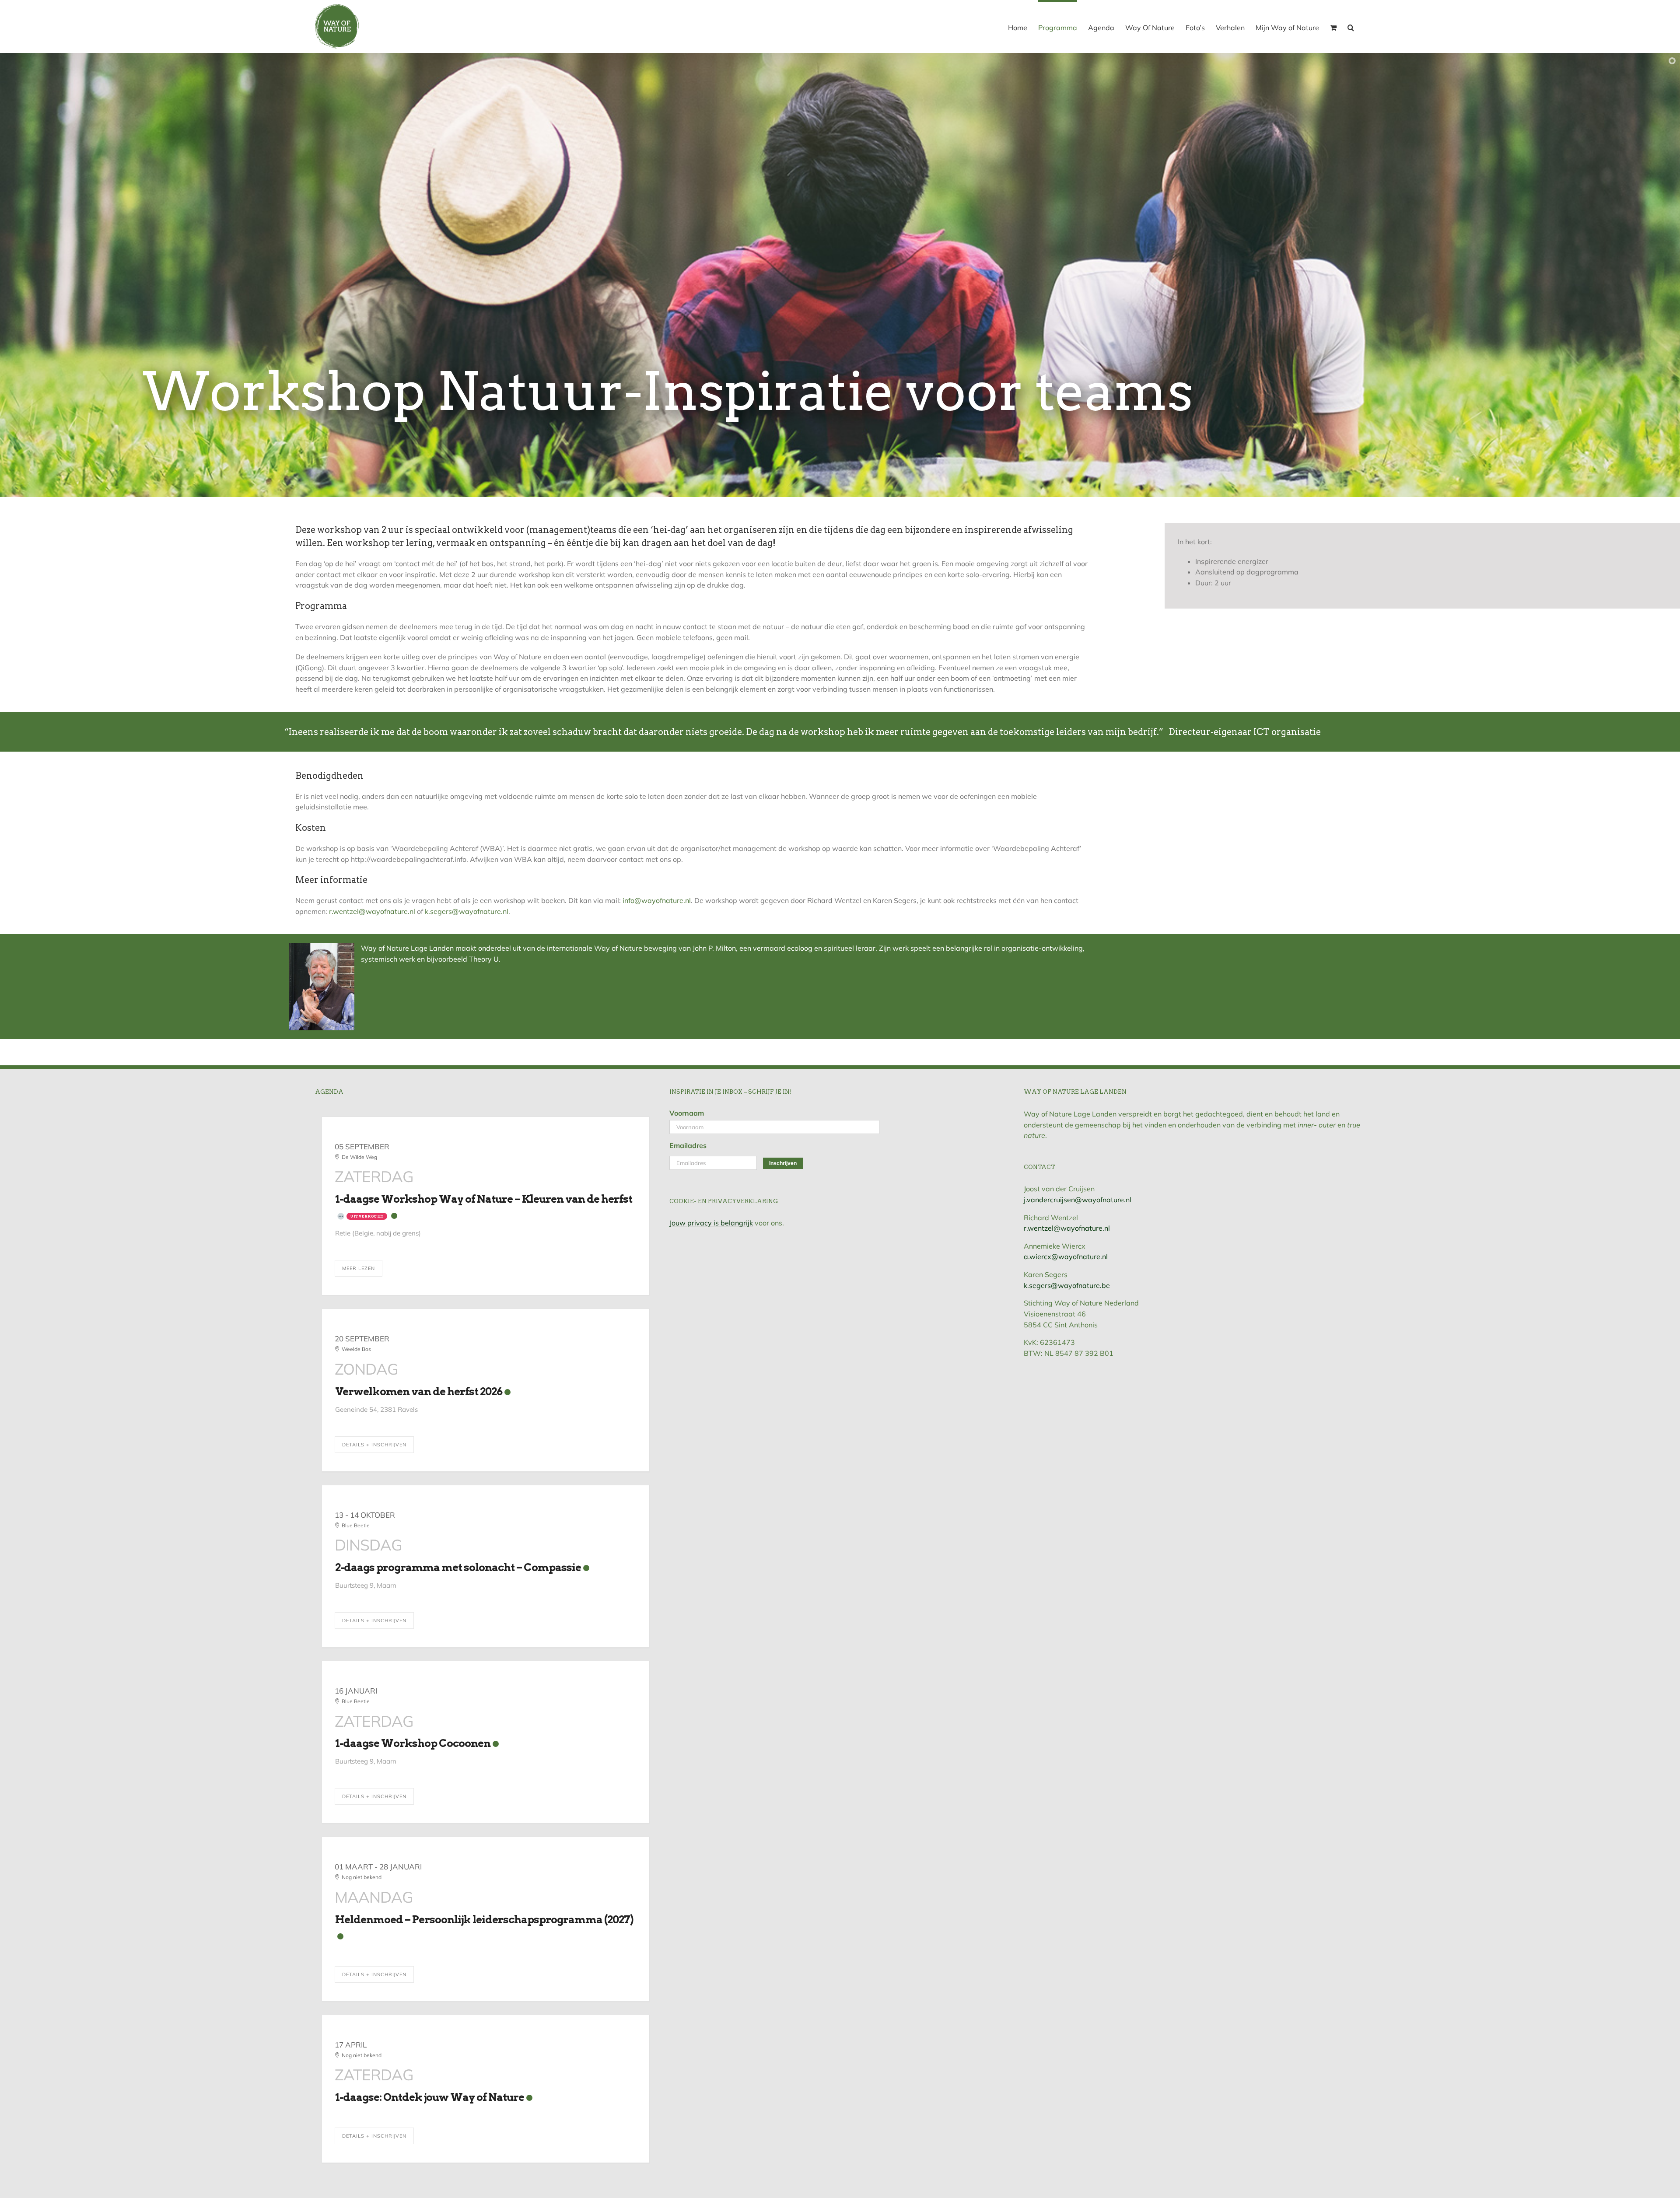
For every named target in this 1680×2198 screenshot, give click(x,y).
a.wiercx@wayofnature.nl (1066, 1256)
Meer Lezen (359, 1268)
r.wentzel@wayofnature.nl (372, 911)
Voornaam (687, 1113)
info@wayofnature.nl (657, 900)
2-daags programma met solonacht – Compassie (458, 1567)
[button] (1351, 26)
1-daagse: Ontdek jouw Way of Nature (430, 2097)
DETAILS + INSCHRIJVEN (374, 1445)
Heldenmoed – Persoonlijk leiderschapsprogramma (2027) (484, 1920)
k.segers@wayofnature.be (1067, 1285)
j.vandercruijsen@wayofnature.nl (1078, 1200)
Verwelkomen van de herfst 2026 (419, 1391)
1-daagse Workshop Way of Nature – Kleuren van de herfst (484, 1199)
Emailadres (688, 1145)
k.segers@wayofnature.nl (467, 911)
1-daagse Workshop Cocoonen (413, 1743)
